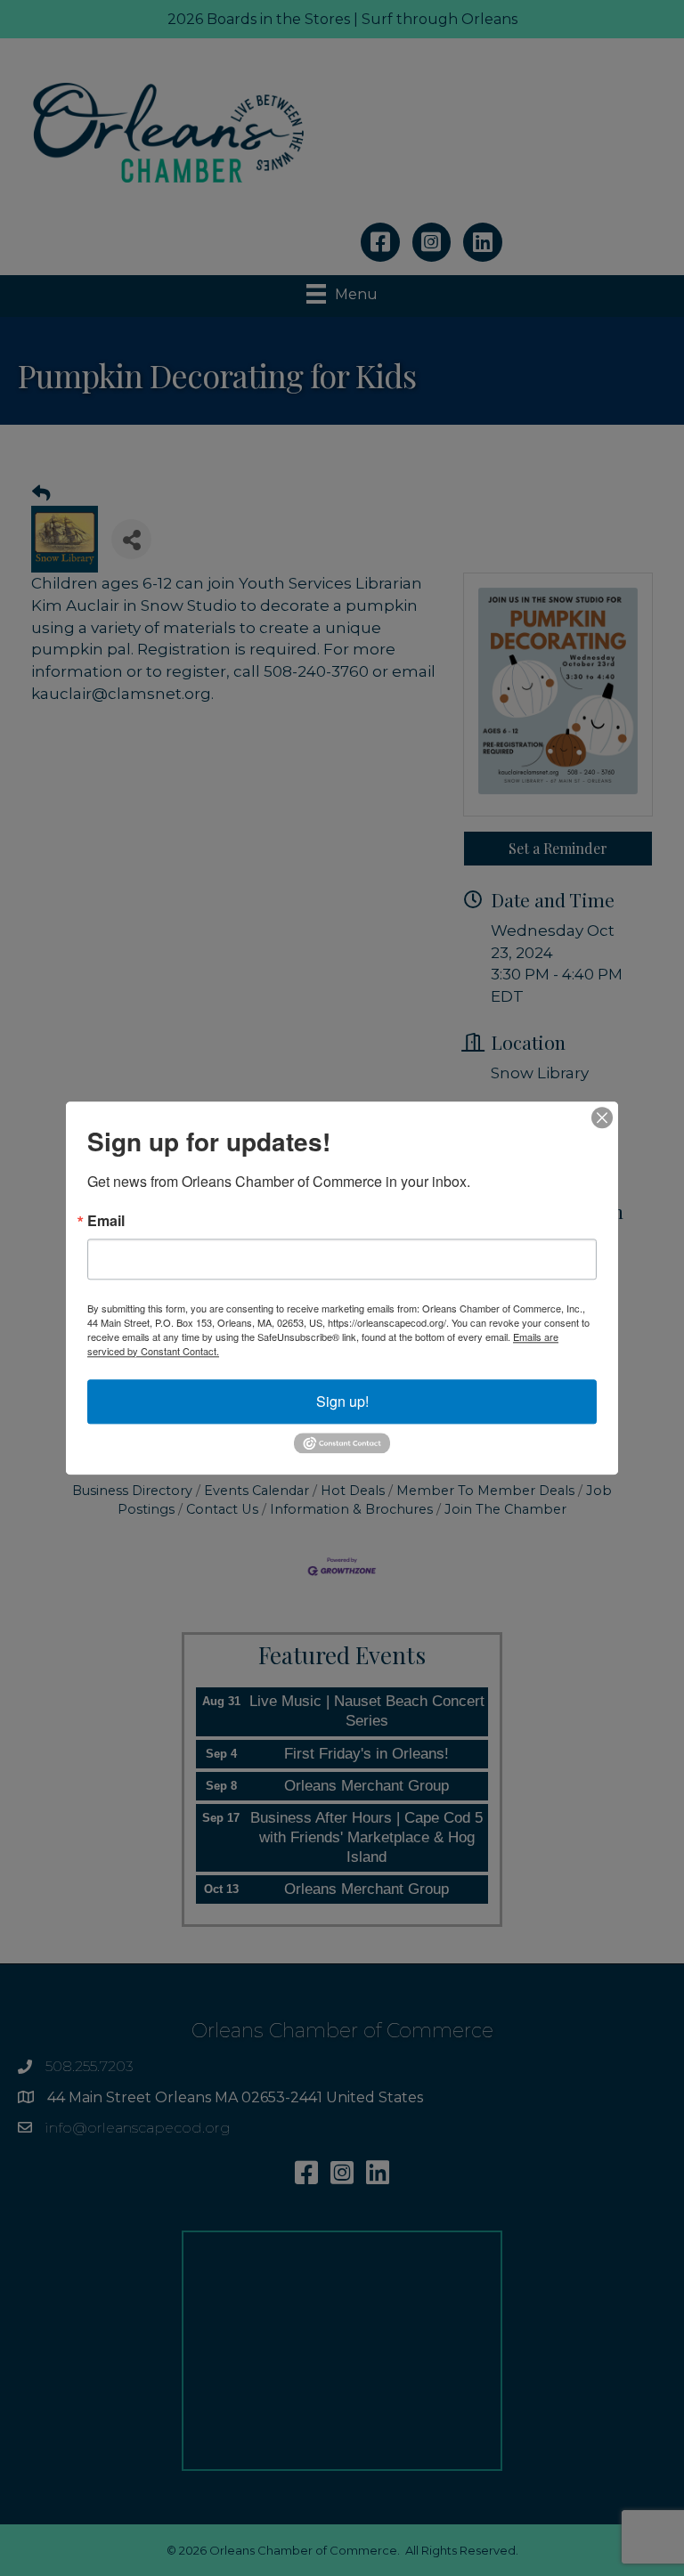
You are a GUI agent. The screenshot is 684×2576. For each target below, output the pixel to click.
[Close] (602, 1117)
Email (106, 1221)
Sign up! (342, 1401)
